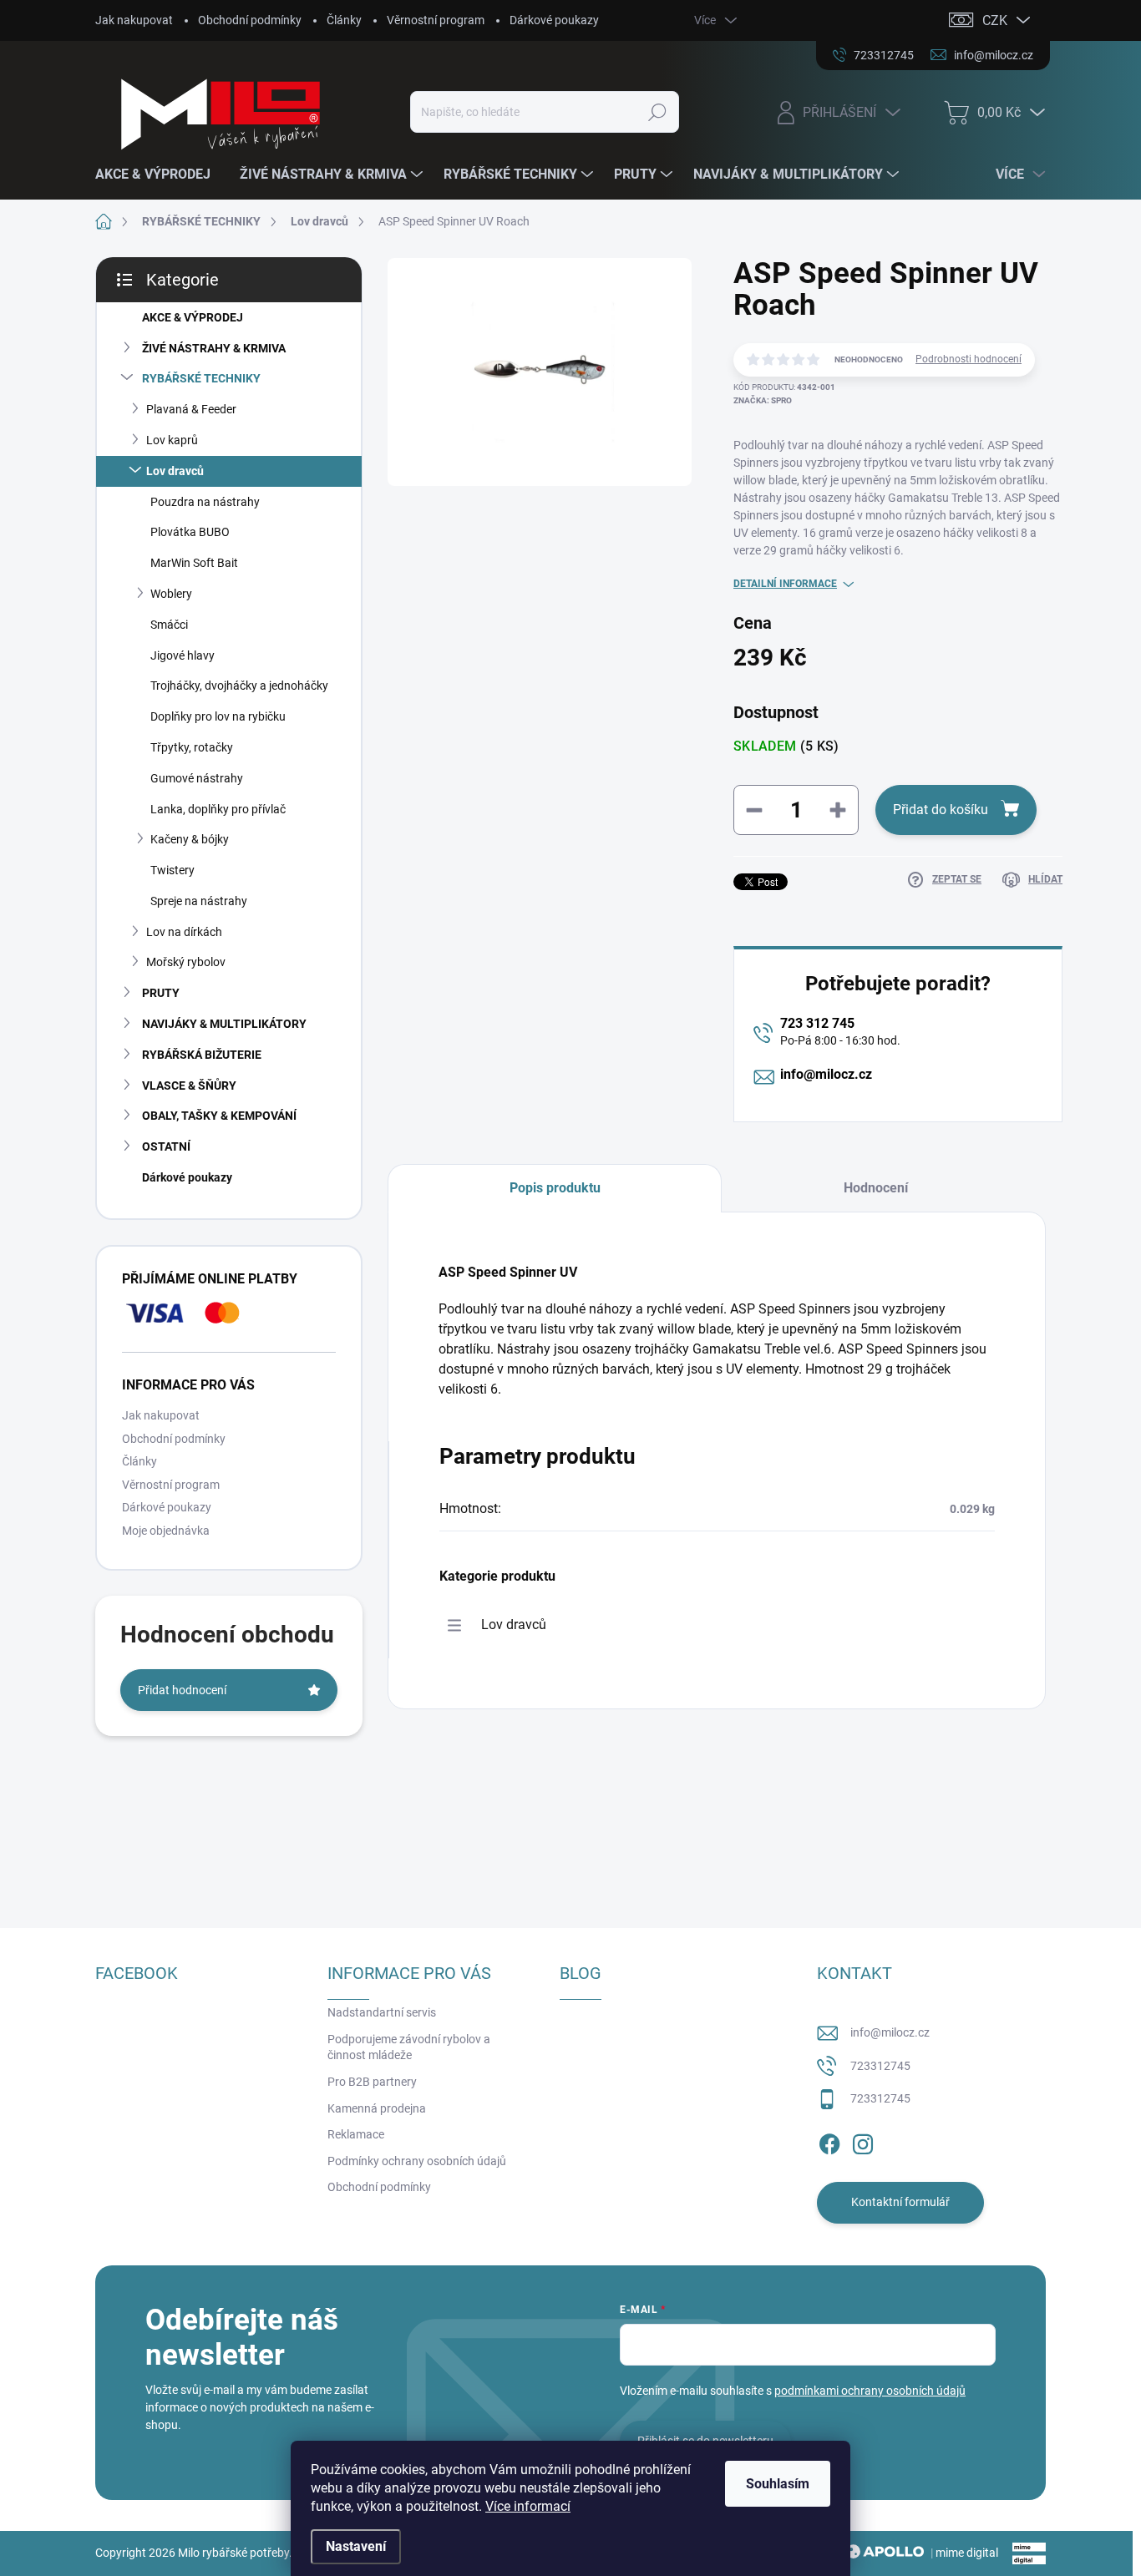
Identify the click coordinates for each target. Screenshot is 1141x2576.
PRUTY (161, 993)
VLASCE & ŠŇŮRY (189, 1086)
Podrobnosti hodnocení (969, 359)
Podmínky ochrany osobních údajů (417, 2161)
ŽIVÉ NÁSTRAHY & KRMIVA (214, 348)
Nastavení (356, 2546)
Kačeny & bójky (190, 839)
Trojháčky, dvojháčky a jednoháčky (239, 686)
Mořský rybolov (186, 962)
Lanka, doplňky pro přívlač (218, 809)
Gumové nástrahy (197, 778)
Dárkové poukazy (554, 20)
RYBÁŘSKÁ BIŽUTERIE (202, 1055)
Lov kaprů (172, 440)
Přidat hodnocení (182, 1690)
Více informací (528, 2506)
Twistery (172, 870)
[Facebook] (829, 2141)
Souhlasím (778, 2484)
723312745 (880, 2066)
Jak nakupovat (134, 20)
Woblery (171, 594)
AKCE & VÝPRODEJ (193, 317)
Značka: (763, 400)
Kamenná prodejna (377, 2108)
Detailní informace (785, 584)
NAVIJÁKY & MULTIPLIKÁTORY (224, 1024)
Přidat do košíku (941, 810)
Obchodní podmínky (250, 20)
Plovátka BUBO (190, 532)
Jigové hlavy (183, 655)
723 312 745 (817, 1023)
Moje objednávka (166, 1531)
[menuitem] (159, 175)
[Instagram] (863, 2141)
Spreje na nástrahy (199, 901)
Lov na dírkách (184, 932)
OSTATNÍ (166, 1146)
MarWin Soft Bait (194, 563)
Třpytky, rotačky (192, 747)
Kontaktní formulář (900, 2202)
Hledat (658, 112)
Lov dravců (175, 471)
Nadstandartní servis (382, 2012)
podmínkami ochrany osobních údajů (870, 2391)
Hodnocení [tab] (876, 1188)
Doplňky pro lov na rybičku (218, 716)
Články (344, 20)
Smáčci (169, 625)
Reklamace (356, 2134)
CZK (995, 20)
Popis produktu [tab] (555, 1188)
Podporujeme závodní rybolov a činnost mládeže (409, 2047)
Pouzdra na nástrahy (205, 502)
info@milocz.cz (826, 1074)
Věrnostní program (436, 20)
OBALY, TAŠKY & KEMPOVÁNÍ (219, 1116)
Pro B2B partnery (372, 2082)
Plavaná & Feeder (191, 409)
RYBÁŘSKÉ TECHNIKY (201, 378)
